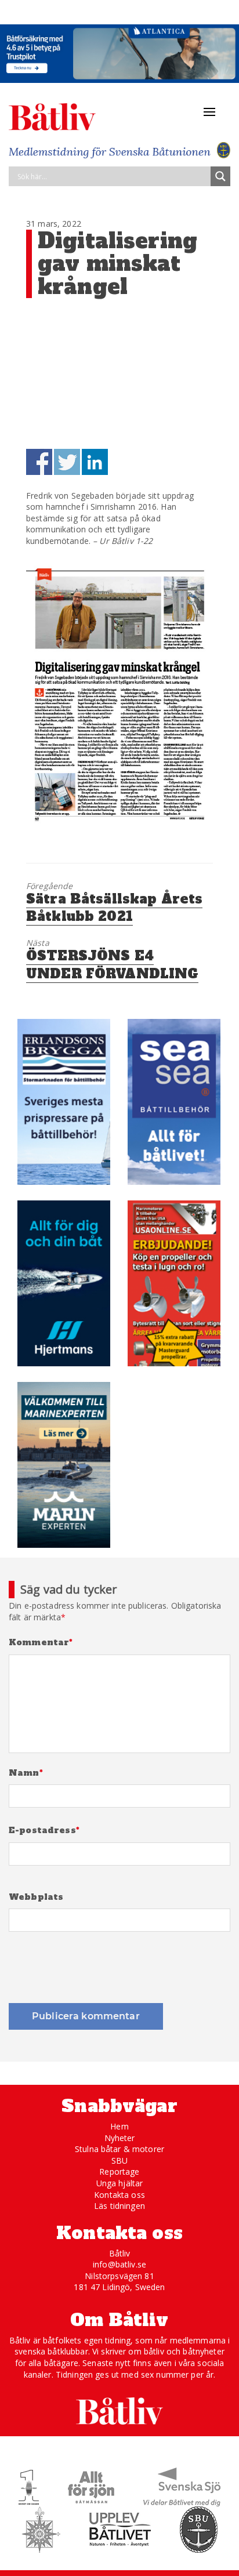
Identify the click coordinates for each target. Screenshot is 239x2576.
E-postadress (44, 1831)
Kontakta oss (119, 2195)
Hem (119, 2126)
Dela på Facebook (39, 462)
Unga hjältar (120, 2183)
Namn (26, 1773)
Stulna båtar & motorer (119, 2149)
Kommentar (41, 1643)
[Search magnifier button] (220, 176)
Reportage (119, 2172)
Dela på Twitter (67, 462)
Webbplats (36, 1897)
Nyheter (120, 2138)
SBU (119, 2160)
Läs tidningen (119, 2206)
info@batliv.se (119, 2264)
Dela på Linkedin (95, 462)
